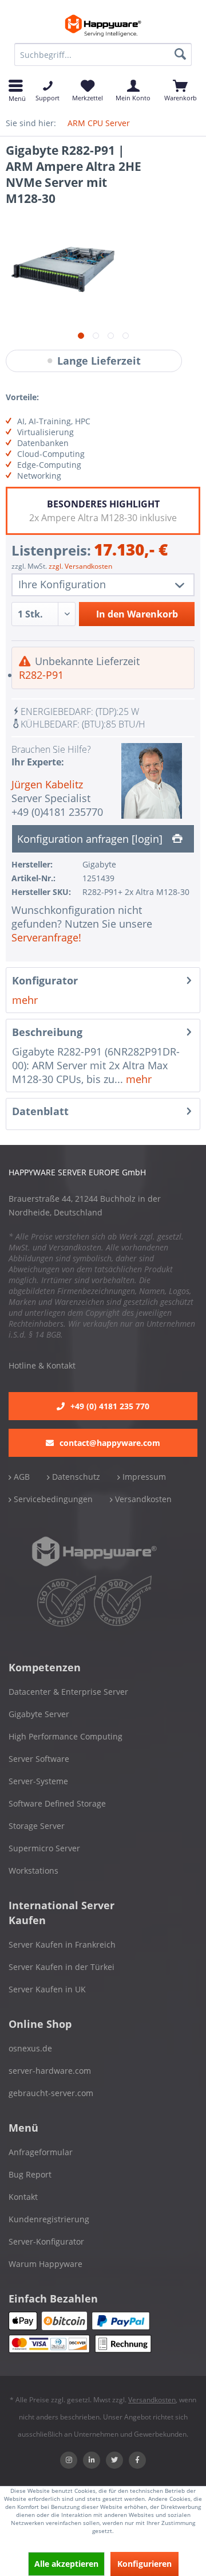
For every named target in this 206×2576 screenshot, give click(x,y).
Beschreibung (47, 1032)
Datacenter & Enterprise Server (68, 1692)
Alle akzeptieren (66, 2564)
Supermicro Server (44, 1848)
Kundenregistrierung (49, 2219)
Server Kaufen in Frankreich (62, 1944)
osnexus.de (30, 2048)
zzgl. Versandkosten (80, 566)
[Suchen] (180, 54)
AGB (21, 1477)
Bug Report (30, 2174)
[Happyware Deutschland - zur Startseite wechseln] (103, 26)
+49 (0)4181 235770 (57, 812)
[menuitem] (103, 54)
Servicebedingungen (52, 1499)
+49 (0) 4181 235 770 (110, 1406)
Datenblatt (40, 1111)
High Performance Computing (66, 1736)
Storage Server (37, 1826)
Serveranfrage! (46, 937)
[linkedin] (92, 2460)
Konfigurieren (144, 2564)
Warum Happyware (45, 2264)
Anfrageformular (41, 2152)
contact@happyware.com (110, 1443)
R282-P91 (41, 675)
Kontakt (23, 2197)
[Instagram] (69, 2460)
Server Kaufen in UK (47, 1989)
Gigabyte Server (39, 1714)
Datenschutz (75, 1477)
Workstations (33, 1871)
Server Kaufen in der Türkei (62, 1967)
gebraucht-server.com (51, 2093)
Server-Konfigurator (46, 2241)
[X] (114, 2460)
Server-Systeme (38, 1781)
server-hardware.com (50, 2071)
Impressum (143, 1477)
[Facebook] (137, 2460)
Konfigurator (45, 980)
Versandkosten (142, 1499)
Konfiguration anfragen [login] (91, 839)
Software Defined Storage (57, 1803)
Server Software (39, 1759)
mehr (25, 1000)
